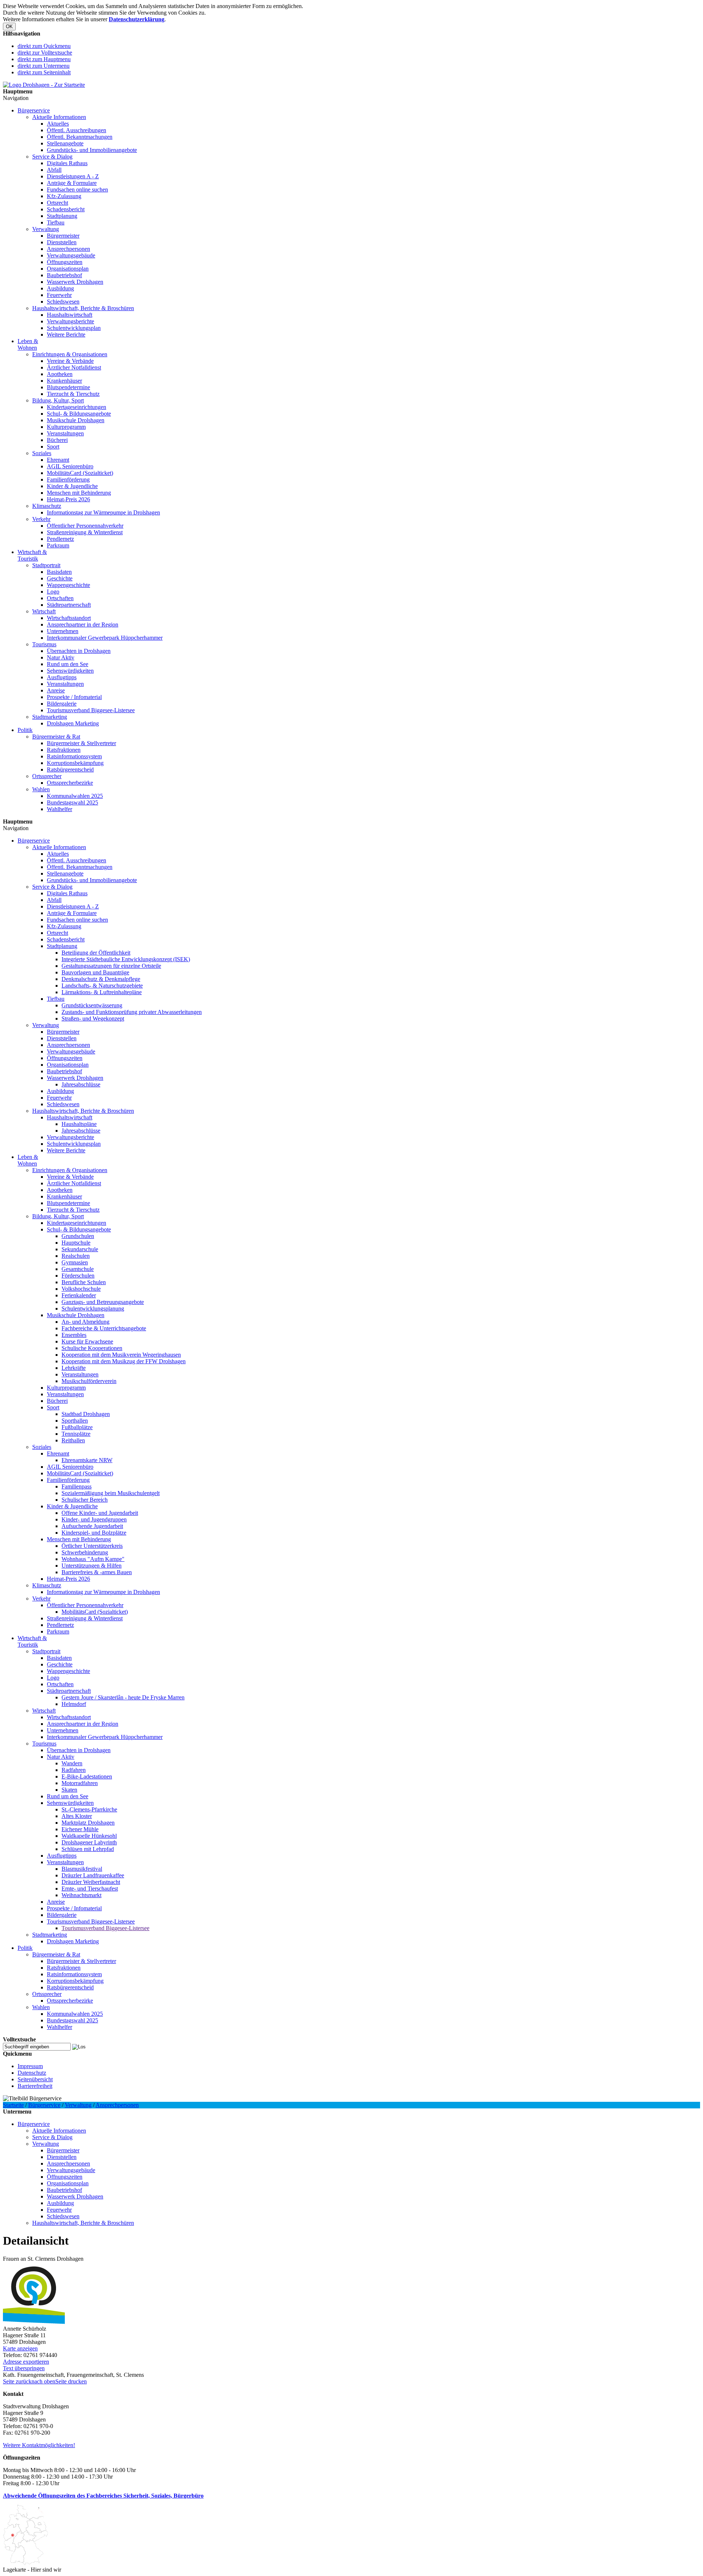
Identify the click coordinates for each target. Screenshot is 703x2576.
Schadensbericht (66, 209)
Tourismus (44, 644)
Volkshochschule (81, 1289)
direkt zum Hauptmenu (44, 59)
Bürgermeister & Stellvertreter (81, 743)
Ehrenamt (58, 460)
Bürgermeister (63, 236)
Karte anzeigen (20, 2348)
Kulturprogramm (66, 427)
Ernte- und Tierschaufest (90, 1889)
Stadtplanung (62, 216)
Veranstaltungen (65, 684)
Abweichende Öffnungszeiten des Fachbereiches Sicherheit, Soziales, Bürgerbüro (103, 2496)
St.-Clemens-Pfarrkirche (89, 1809)
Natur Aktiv (61, 657)
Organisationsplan (68, 269)
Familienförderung (68, 479)
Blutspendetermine (68, 387)
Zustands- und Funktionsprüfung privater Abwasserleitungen (132, 1012)
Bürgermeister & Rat (56, 737)
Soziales (42, 453)
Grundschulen (78, 1236)
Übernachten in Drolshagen (79, 651)
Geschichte (60, 578)
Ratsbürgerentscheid (70, 770)
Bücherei (57, 440)
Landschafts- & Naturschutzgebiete (102, 986)
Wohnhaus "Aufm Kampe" (93, 1559)
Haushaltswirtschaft (70, 315)
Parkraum (58, 545)
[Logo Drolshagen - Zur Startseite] (44, 85)
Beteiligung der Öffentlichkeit (96, 953)
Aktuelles (58, 124)
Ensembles (74, 1335)
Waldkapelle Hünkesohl (89, 1836)
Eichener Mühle (80, 1829)
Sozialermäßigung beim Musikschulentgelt (111, 1493)
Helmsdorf (74, 1704)
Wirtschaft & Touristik (32, 555)
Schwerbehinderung (85, 1552)
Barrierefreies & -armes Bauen (97, 1572)
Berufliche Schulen (84, 1282)
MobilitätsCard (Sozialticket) (80, 473)
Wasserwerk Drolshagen (75, 282)
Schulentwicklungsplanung (93, 1309)
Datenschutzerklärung (137, 19)
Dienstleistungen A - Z (73, 176)
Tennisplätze (76, 1434)
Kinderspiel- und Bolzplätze (94, 1533)
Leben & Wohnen (28, 344)
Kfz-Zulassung (64, 196)
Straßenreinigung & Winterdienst (85, 532)
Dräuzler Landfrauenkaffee (93, 1875)
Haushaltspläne (79, 1124)
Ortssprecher (47, 776)
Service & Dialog (52, 157)
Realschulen (76, 1256)
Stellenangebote (65, 143)
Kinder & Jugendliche (72, 486)
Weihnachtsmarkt (81, 1895)
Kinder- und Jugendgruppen (94, 1519)
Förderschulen (78, 1276)
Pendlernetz (60, 539)
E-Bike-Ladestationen (87, 1776)
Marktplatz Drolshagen (88, 1823)
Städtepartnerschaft (69, 605)
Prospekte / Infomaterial (74, 697)
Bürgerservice (34, 110)
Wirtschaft (44, 611)
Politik (25, 730)
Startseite (13, 2105)
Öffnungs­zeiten (65, 262)
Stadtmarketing (50, 717)
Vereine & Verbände (70, 361)
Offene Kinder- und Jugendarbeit (100, 1513)
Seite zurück (17, 2381)
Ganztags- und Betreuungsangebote (103, 1302)
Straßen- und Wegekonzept (93, 1018)
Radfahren (74, 1770)
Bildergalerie (62, 704)
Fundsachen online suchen (77, 189)
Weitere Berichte (66, 334)
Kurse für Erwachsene (87, 1341)
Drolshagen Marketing (73, 723)
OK (9, 27)
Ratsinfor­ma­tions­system (74, 756)
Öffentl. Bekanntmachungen (80, 137)
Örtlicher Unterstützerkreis (92, 1546)
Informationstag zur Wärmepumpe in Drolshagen (103, 512)
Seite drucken (71, 2381)
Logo (53, 592)
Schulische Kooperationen (92, 1348)
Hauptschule (76, 1243)
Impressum (30, 2066)
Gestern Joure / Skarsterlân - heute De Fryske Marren (123, 1697)
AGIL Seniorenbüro (70, 466)
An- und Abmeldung (85, 1322)
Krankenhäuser (64, 381)
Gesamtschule (78, 1269)
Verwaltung (46, 229)
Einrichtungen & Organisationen (70, 354)
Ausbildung (60, 288)
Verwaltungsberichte (70, 321)
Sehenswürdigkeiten (70, 671)
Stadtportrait (46, 565)
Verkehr (41, 519)
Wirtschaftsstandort (69, 618)
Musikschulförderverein (89, 1381)
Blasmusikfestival (82, 1869)
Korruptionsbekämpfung (75, 763)
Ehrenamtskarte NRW (87, 1460)
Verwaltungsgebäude (71, 255)
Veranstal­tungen (65, 433)
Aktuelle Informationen (59, 117)
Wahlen (41, 789)
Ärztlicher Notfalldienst (74, 367)
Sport (53, 447)
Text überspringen (24, 2368)
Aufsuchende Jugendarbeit (92, 1526)
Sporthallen (75, 1421)
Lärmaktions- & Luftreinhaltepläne (102, 992)
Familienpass (77, 1486)
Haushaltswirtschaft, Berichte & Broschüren (83, 308)
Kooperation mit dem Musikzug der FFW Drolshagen (124, 1361)
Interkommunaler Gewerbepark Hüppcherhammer (105, 638)
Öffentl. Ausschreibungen (77, 130)
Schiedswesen (63, 302)
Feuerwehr (59, 295)
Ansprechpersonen (68, 249)
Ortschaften (60, 598)
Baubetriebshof (64, 275)
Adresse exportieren (26, 2362)
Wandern (72, 1763)
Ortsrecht (57, 203)
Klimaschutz (47, 506)
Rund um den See (68, 664)
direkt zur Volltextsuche (45, 53)
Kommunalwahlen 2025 (75, 796)
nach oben (43, 2381)
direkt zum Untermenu (44, 66)
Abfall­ (54, 170)
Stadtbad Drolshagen (86, 1414)
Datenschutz (32, 2073)
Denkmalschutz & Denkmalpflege (101, 979)
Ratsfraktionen (64, 750)
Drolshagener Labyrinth (89, 1842)
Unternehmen (63, 631)
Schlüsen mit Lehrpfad (88, 1849)
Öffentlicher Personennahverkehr (85, 526)
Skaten (69, 1790)
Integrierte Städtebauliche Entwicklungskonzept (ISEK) (126, 959)
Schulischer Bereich (85, 1500)
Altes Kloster (77, 1816)
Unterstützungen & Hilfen (92, 1566)
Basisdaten (59, 572)
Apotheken (60, 374)
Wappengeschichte (68, 585)
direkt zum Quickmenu (44, 46)
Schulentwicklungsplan (74, 328)
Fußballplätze (77, 1427)
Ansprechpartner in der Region (83, 625)
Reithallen (73, 1440)
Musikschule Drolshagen (76, 420)
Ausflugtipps (62, 677)
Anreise (56, 690)
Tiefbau (56, 222)
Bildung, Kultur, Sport (58, 400)
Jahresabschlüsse (81, 1084)
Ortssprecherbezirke (70, 783)
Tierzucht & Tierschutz (73, 394)
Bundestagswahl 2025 (72, 802)
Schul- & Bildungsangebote (79, 414)
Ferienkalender (79, 1295)
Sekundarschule (80, 1249)
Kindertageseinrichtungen (77, 407)
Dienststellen (62, 242)
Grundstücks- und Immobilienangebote (92, 150)
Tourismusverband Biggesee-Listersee (91, 710)
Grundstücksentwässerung (92, 1005)
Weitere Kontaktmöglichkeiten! (39, 2445)
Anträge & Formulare (72, 183)
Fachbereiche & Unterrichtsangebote (104, 1328)
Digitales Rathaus (67, 163)
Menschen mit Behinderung (79, 493)
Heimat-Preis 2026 (68, 499)
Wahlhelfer (59, 809)
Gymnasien (75, 1262)
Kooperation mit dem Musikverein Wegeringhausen (121, 1355)
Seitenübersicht (35, 2079)
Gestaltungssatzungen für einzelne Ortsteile (111, 966)
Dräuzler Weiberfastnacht (91, 1882)
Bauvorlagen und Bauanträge (95, 972)
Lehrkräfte (74, 1368)
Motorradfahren (80, 1783)
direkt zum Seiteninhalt (44, 72)
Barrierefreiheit (35, 2086)
